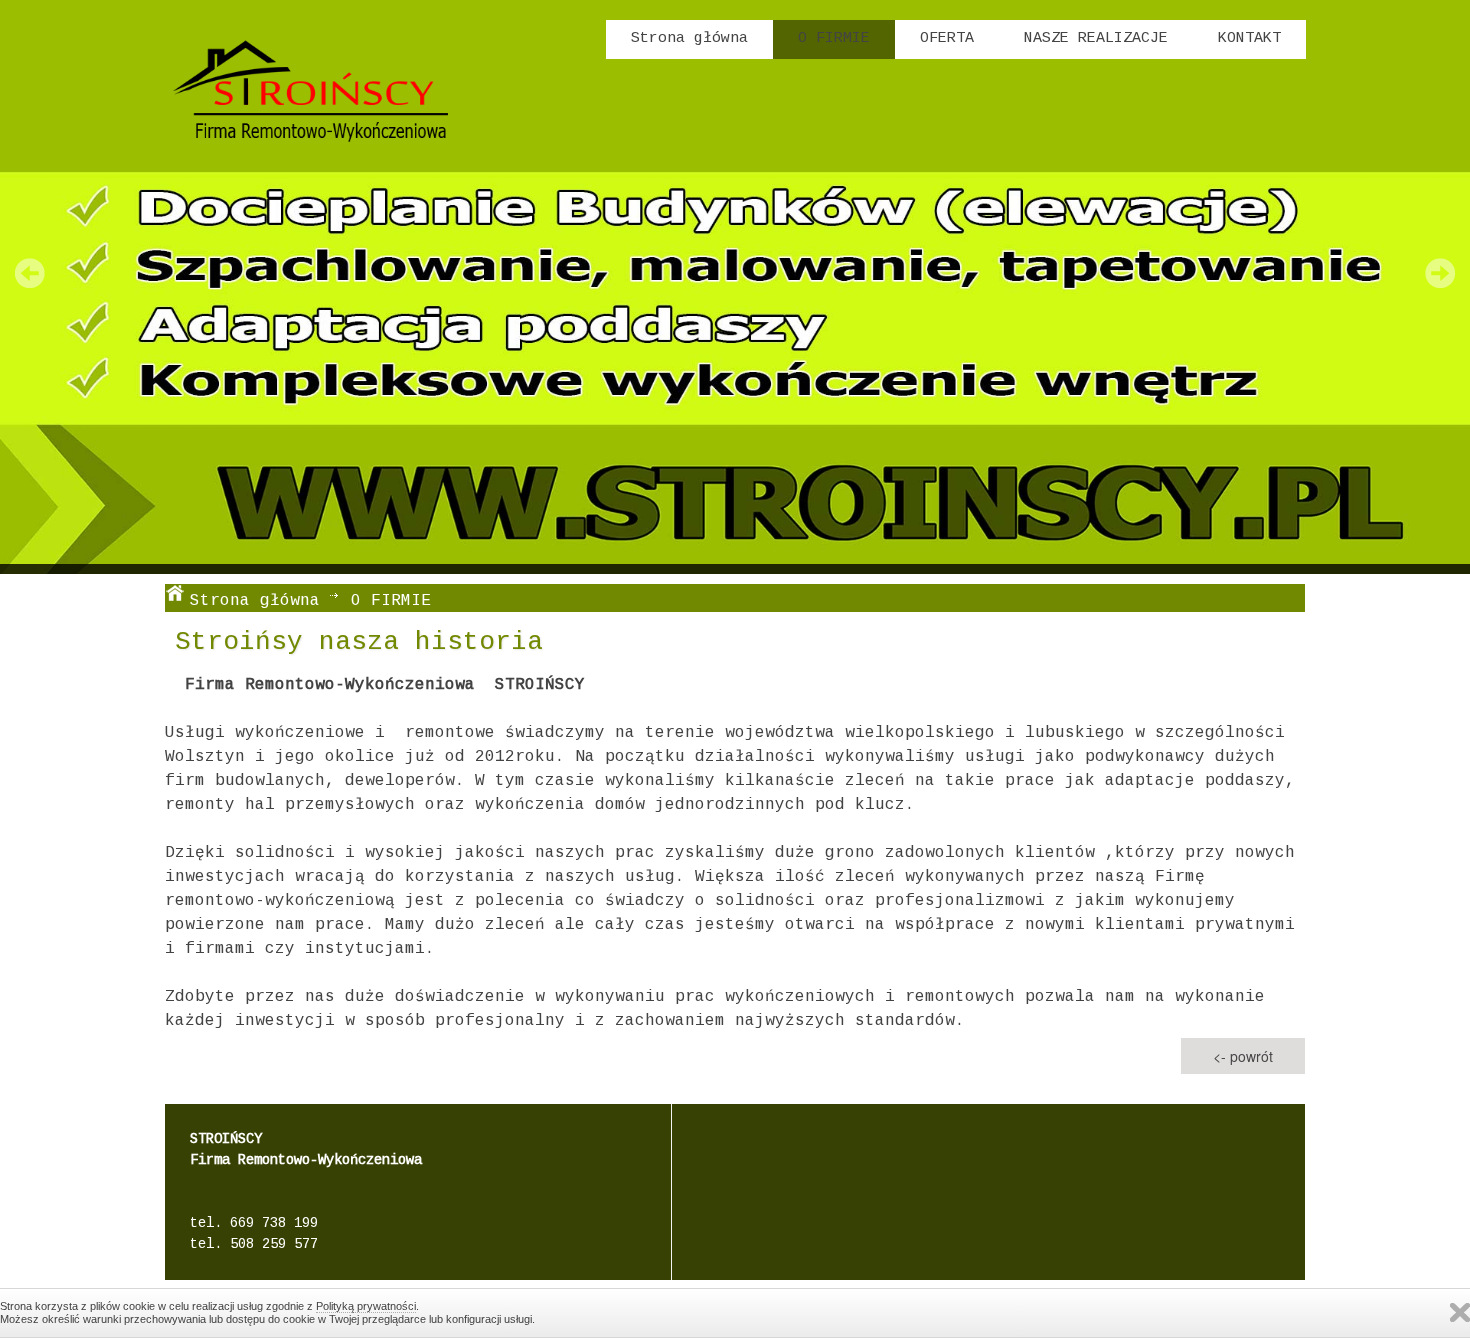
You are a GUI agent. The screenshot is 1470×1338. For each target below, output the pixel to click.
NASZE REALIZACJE (1096, 38)
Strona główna (689, 38)
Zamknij (1460, 1312)
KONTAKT (1249, 38)
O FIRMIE (834, 38)
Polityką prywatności (366, 1306)
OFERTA (947, 38)
